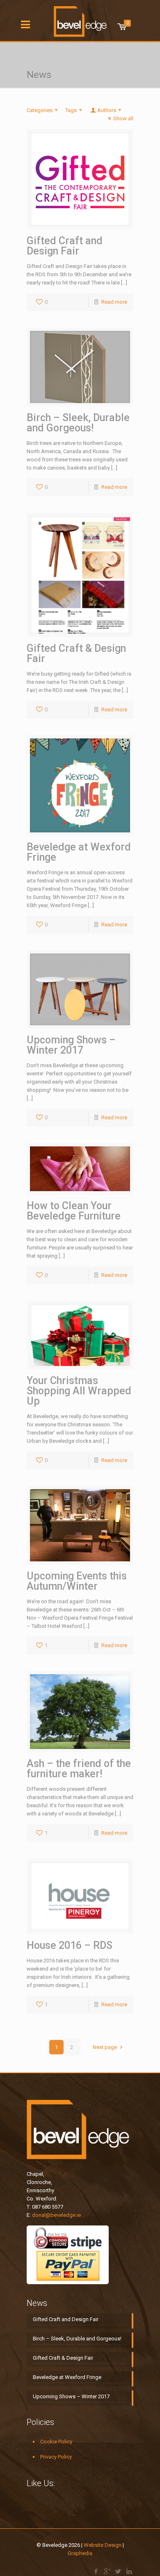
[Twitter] (118, 2571)
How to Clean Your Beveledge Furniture (74, 1211)
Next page (105, 2047)
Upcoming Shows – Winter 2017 (71, 1045)
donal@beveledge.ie (56, 2215)
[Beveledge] (80, 18)
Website (94, 2545)
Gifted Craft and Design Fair (65, 246)
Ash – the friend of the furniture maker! (79, 1769)
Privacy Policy (56, 2457)
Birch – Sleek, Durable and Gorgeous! (78, 423)
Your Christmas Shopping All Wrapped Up (79, 1391)
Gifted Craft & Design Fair (76, 653)
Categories (40, 110)
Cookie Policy (56, 2442)
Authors (107, 110)
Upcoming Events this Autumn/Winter (77, 1581)
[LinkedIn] (129, 2571)
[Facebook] (96, 2571)
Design (113, 2545)
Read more (114, 302)
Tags (71, 110)
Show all (123, 118)
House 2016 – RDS (70, 1945)
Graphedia (80, 2553)
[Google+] (107, 2571)
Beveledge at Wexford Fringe (79, 852)
